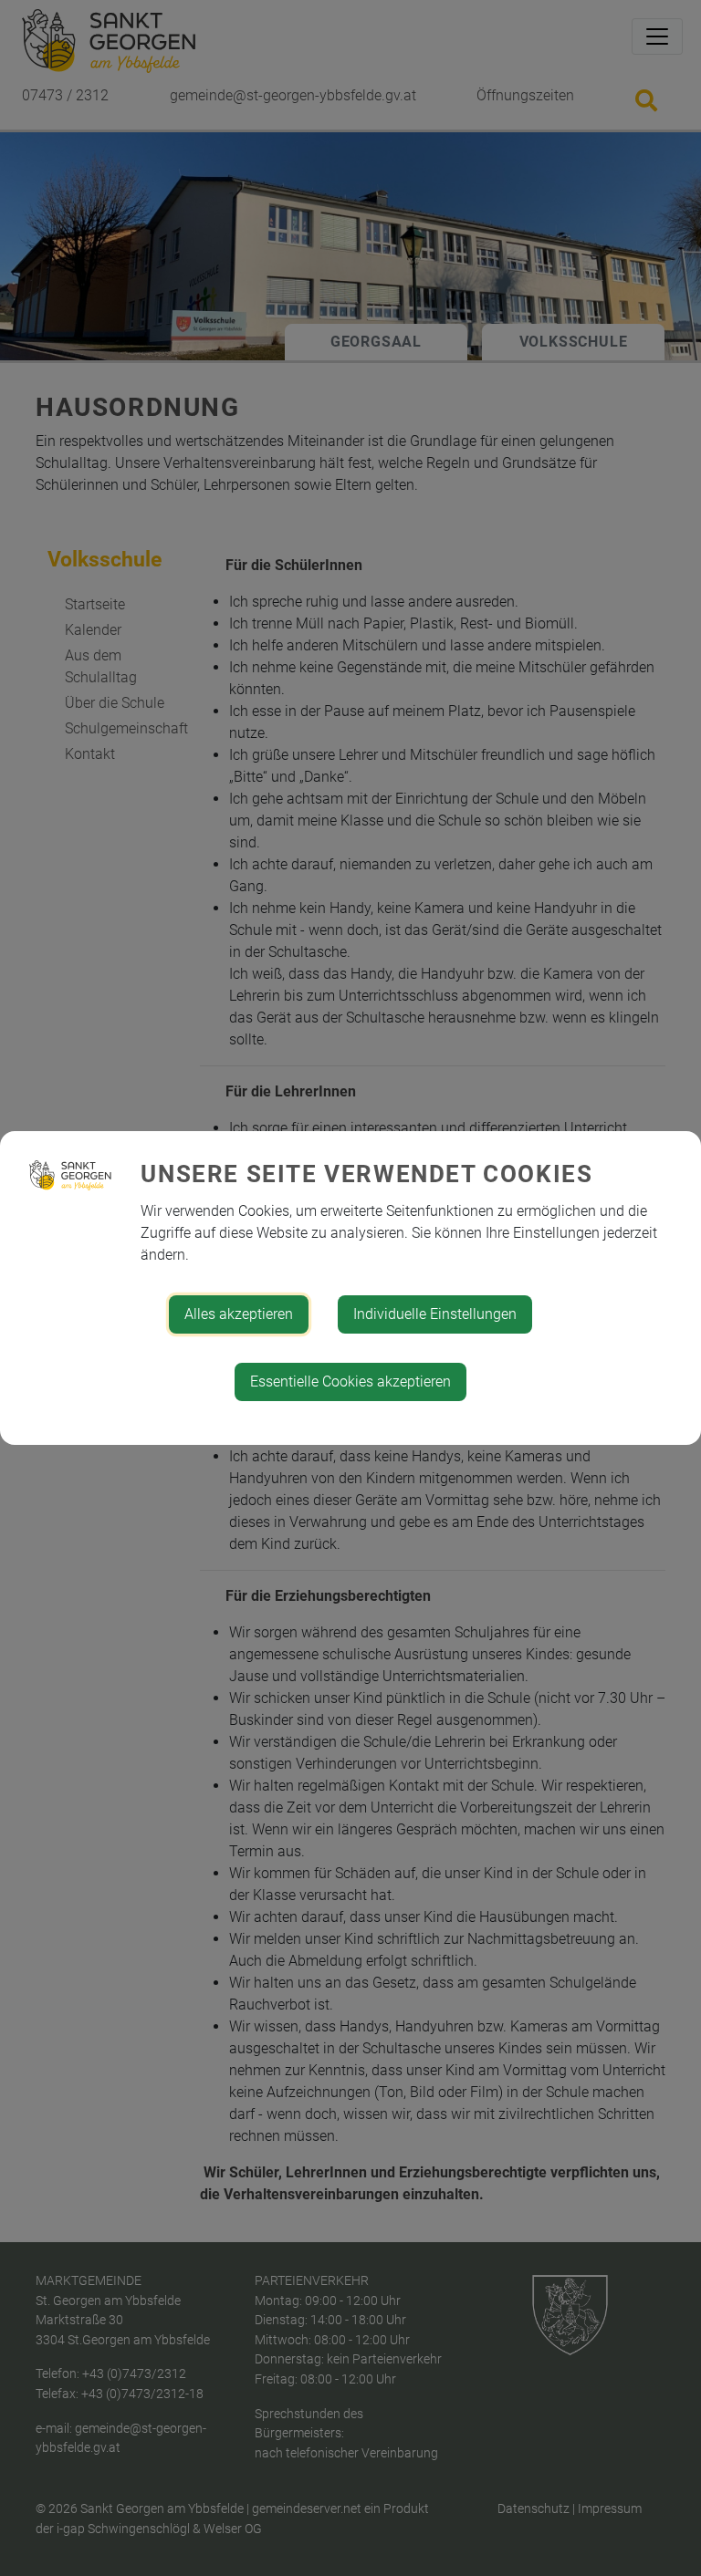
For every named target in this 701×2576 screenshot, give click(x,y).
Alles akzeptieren (239, 1314)
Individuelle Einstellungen (435, 1314)
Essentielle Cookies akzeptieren (350, 1381)
